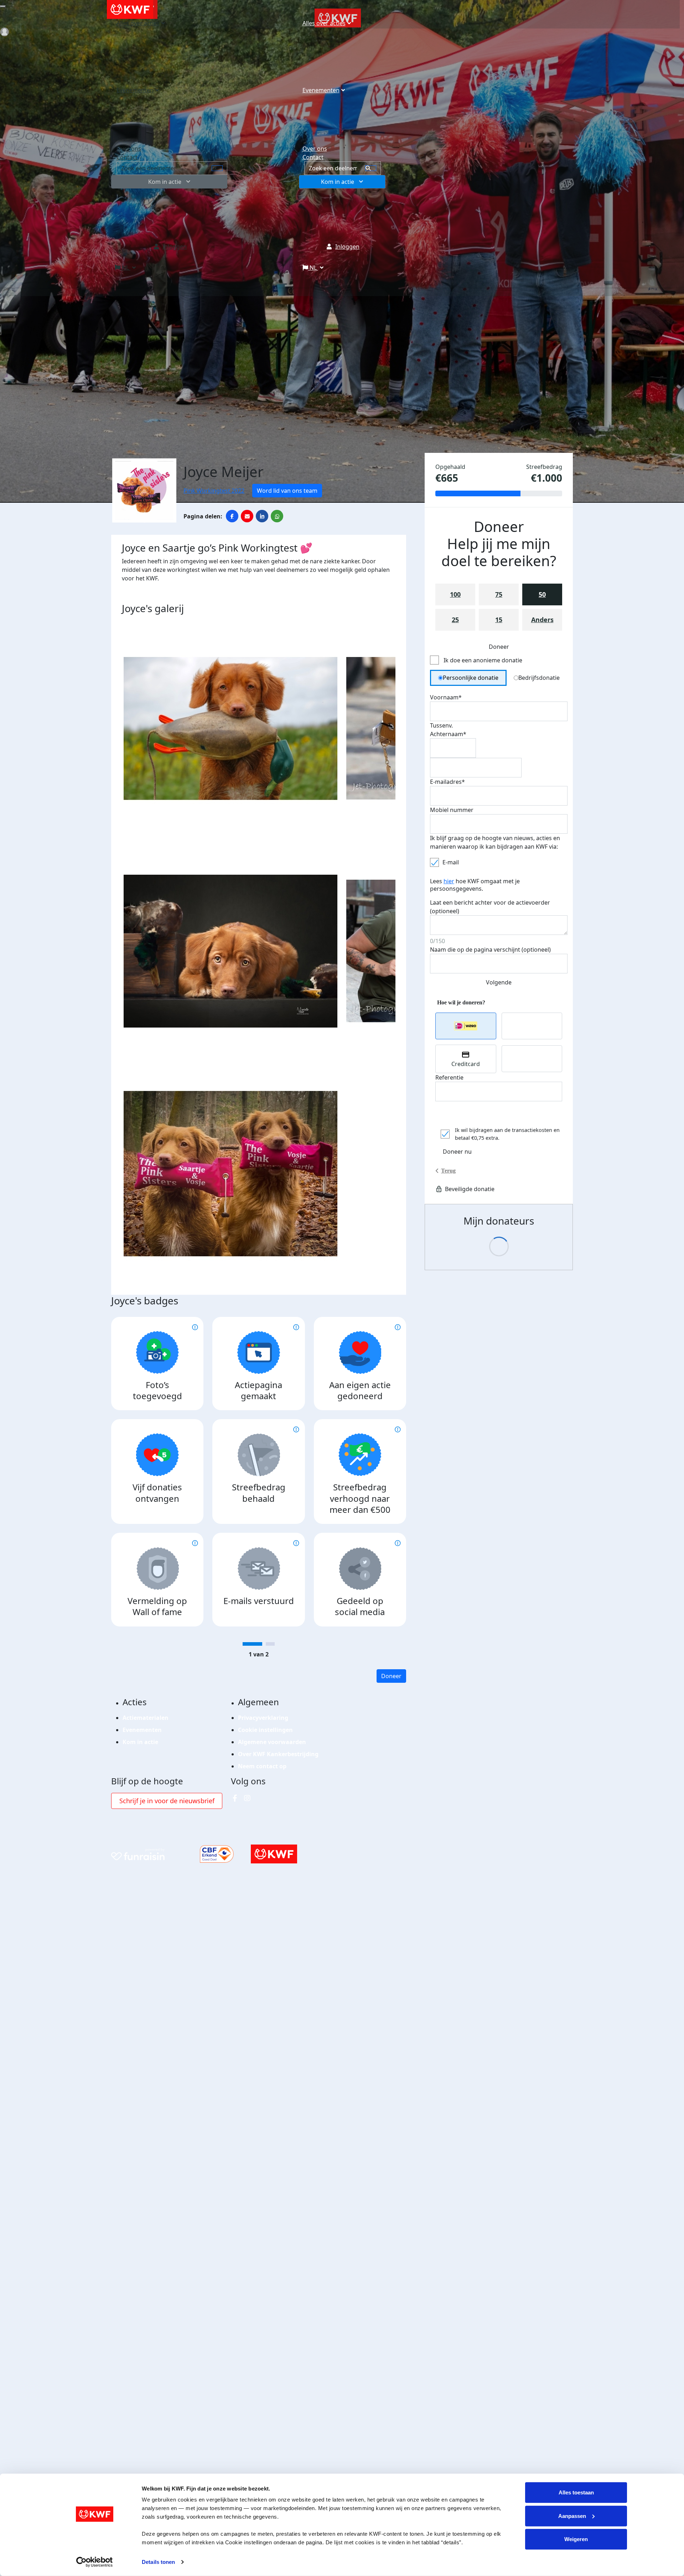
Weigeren (576, 2539)
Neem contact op (262, 1766)
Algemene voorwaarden (272, 1742)
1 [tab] (252, 1644)
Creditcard (466, 1064)
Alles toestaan (576, 2492)
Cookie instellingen (265, 1730)
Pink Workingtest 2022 (214, 491)
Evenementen (321, 90)
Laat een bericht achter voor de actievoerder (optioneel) (490, 907)
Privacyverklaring (263, 1718)
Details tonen (158, 2562)
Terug (448, 1171)
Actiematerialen (146, 1718)
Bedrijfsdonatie (539, 678)
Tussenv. (441, 725)
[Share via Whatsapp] (277, 516)
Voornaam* (446, 697)
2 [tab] (270, 1644)
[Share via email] (247, 516)
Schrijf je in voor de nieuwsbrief (167, 1801)
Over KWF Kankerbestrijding (278, 1754)
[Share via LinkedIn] (262, 516)
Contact (313, 157)
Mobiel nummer (452, 810)
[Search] (371, 168)
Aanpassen (572, 2516)
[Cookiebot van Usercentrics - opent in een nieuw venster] (95, 2562)
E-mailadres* (447, 782)
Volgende (499, 982)
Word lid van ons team (287, 491)
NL (313, 268)
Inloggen (347, 247)
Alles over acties (324, 23)
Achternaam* (448, 734)
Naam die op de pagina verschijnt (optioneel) (490, 950)
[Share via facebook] (232, 516)
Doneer (391, 1676)
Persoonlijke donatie (471, 678)
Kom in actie (338, 182)
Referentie (449, 1077)
